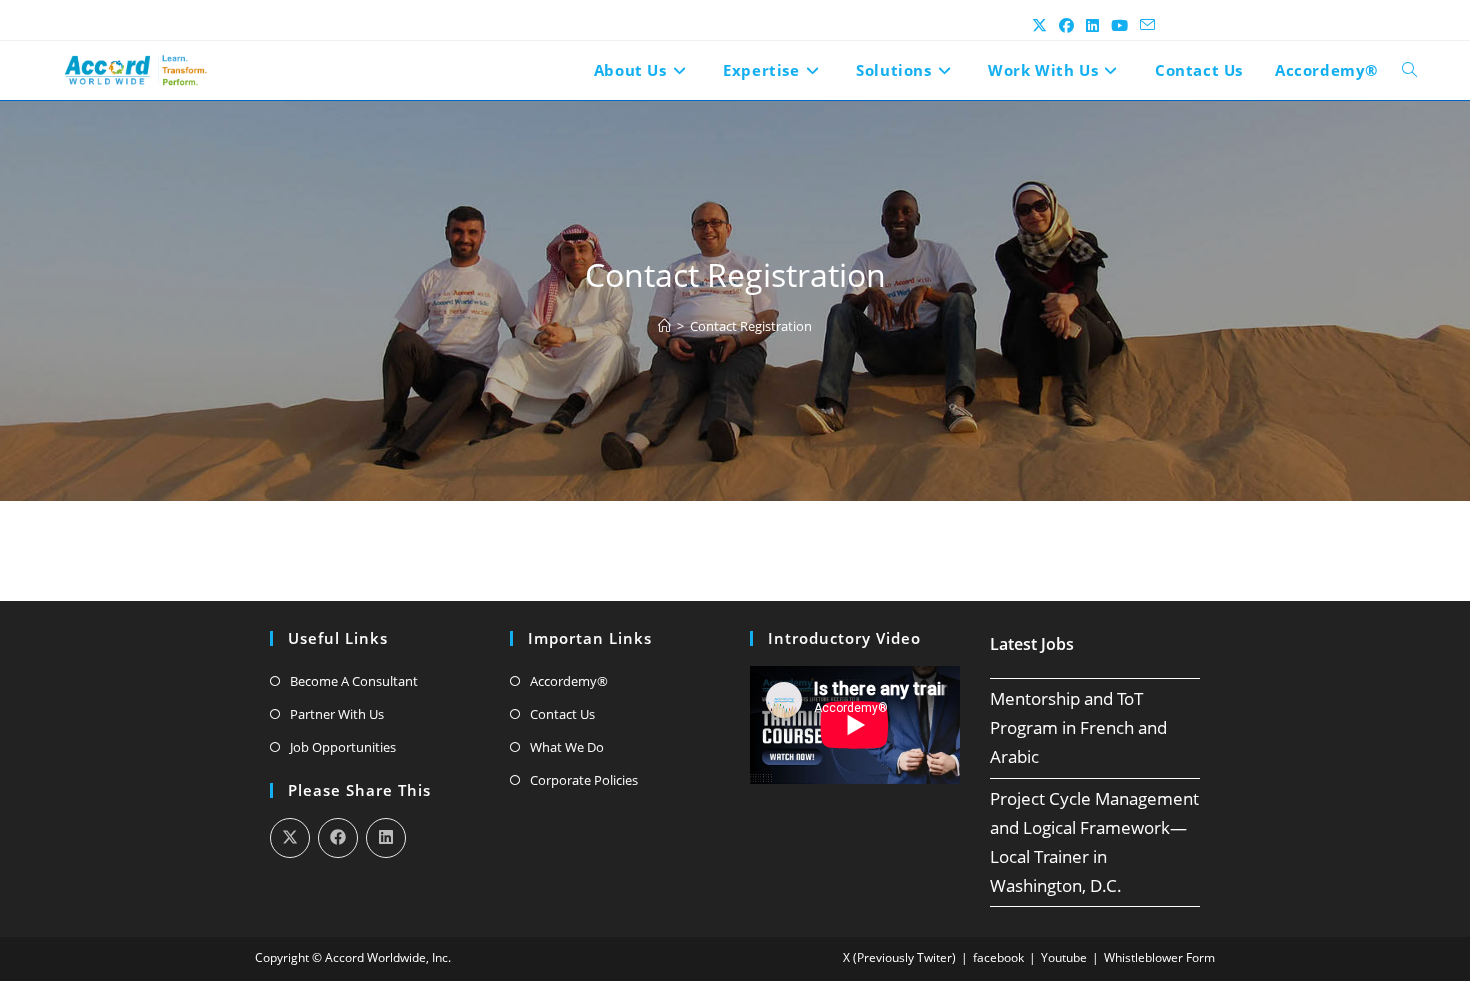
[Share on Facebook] (338, 838)
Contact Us (562, 714)
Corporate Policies (584, 780)
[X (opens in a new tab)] (1039, 25)
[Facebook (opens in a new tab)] (1066, 25)
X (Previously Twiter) (899, 957)
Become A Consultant (354, 681)
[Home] (664, 326)
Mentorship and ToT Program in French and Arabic (1078, 727)
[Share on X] (290, 838)
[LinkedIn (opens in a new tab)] (1092, 25)
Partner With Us (337, 714)
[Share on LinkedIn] (386, 838)
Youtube (1064, 957)
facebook (998, 957)
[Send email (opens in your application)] (1144, 25)
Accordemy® (569, 681)
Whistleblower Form (1159, 957)
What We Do (567, 747)
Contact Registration (751, 326)
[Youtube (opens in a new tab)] (1119, 25)
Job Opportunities (343, 747)
